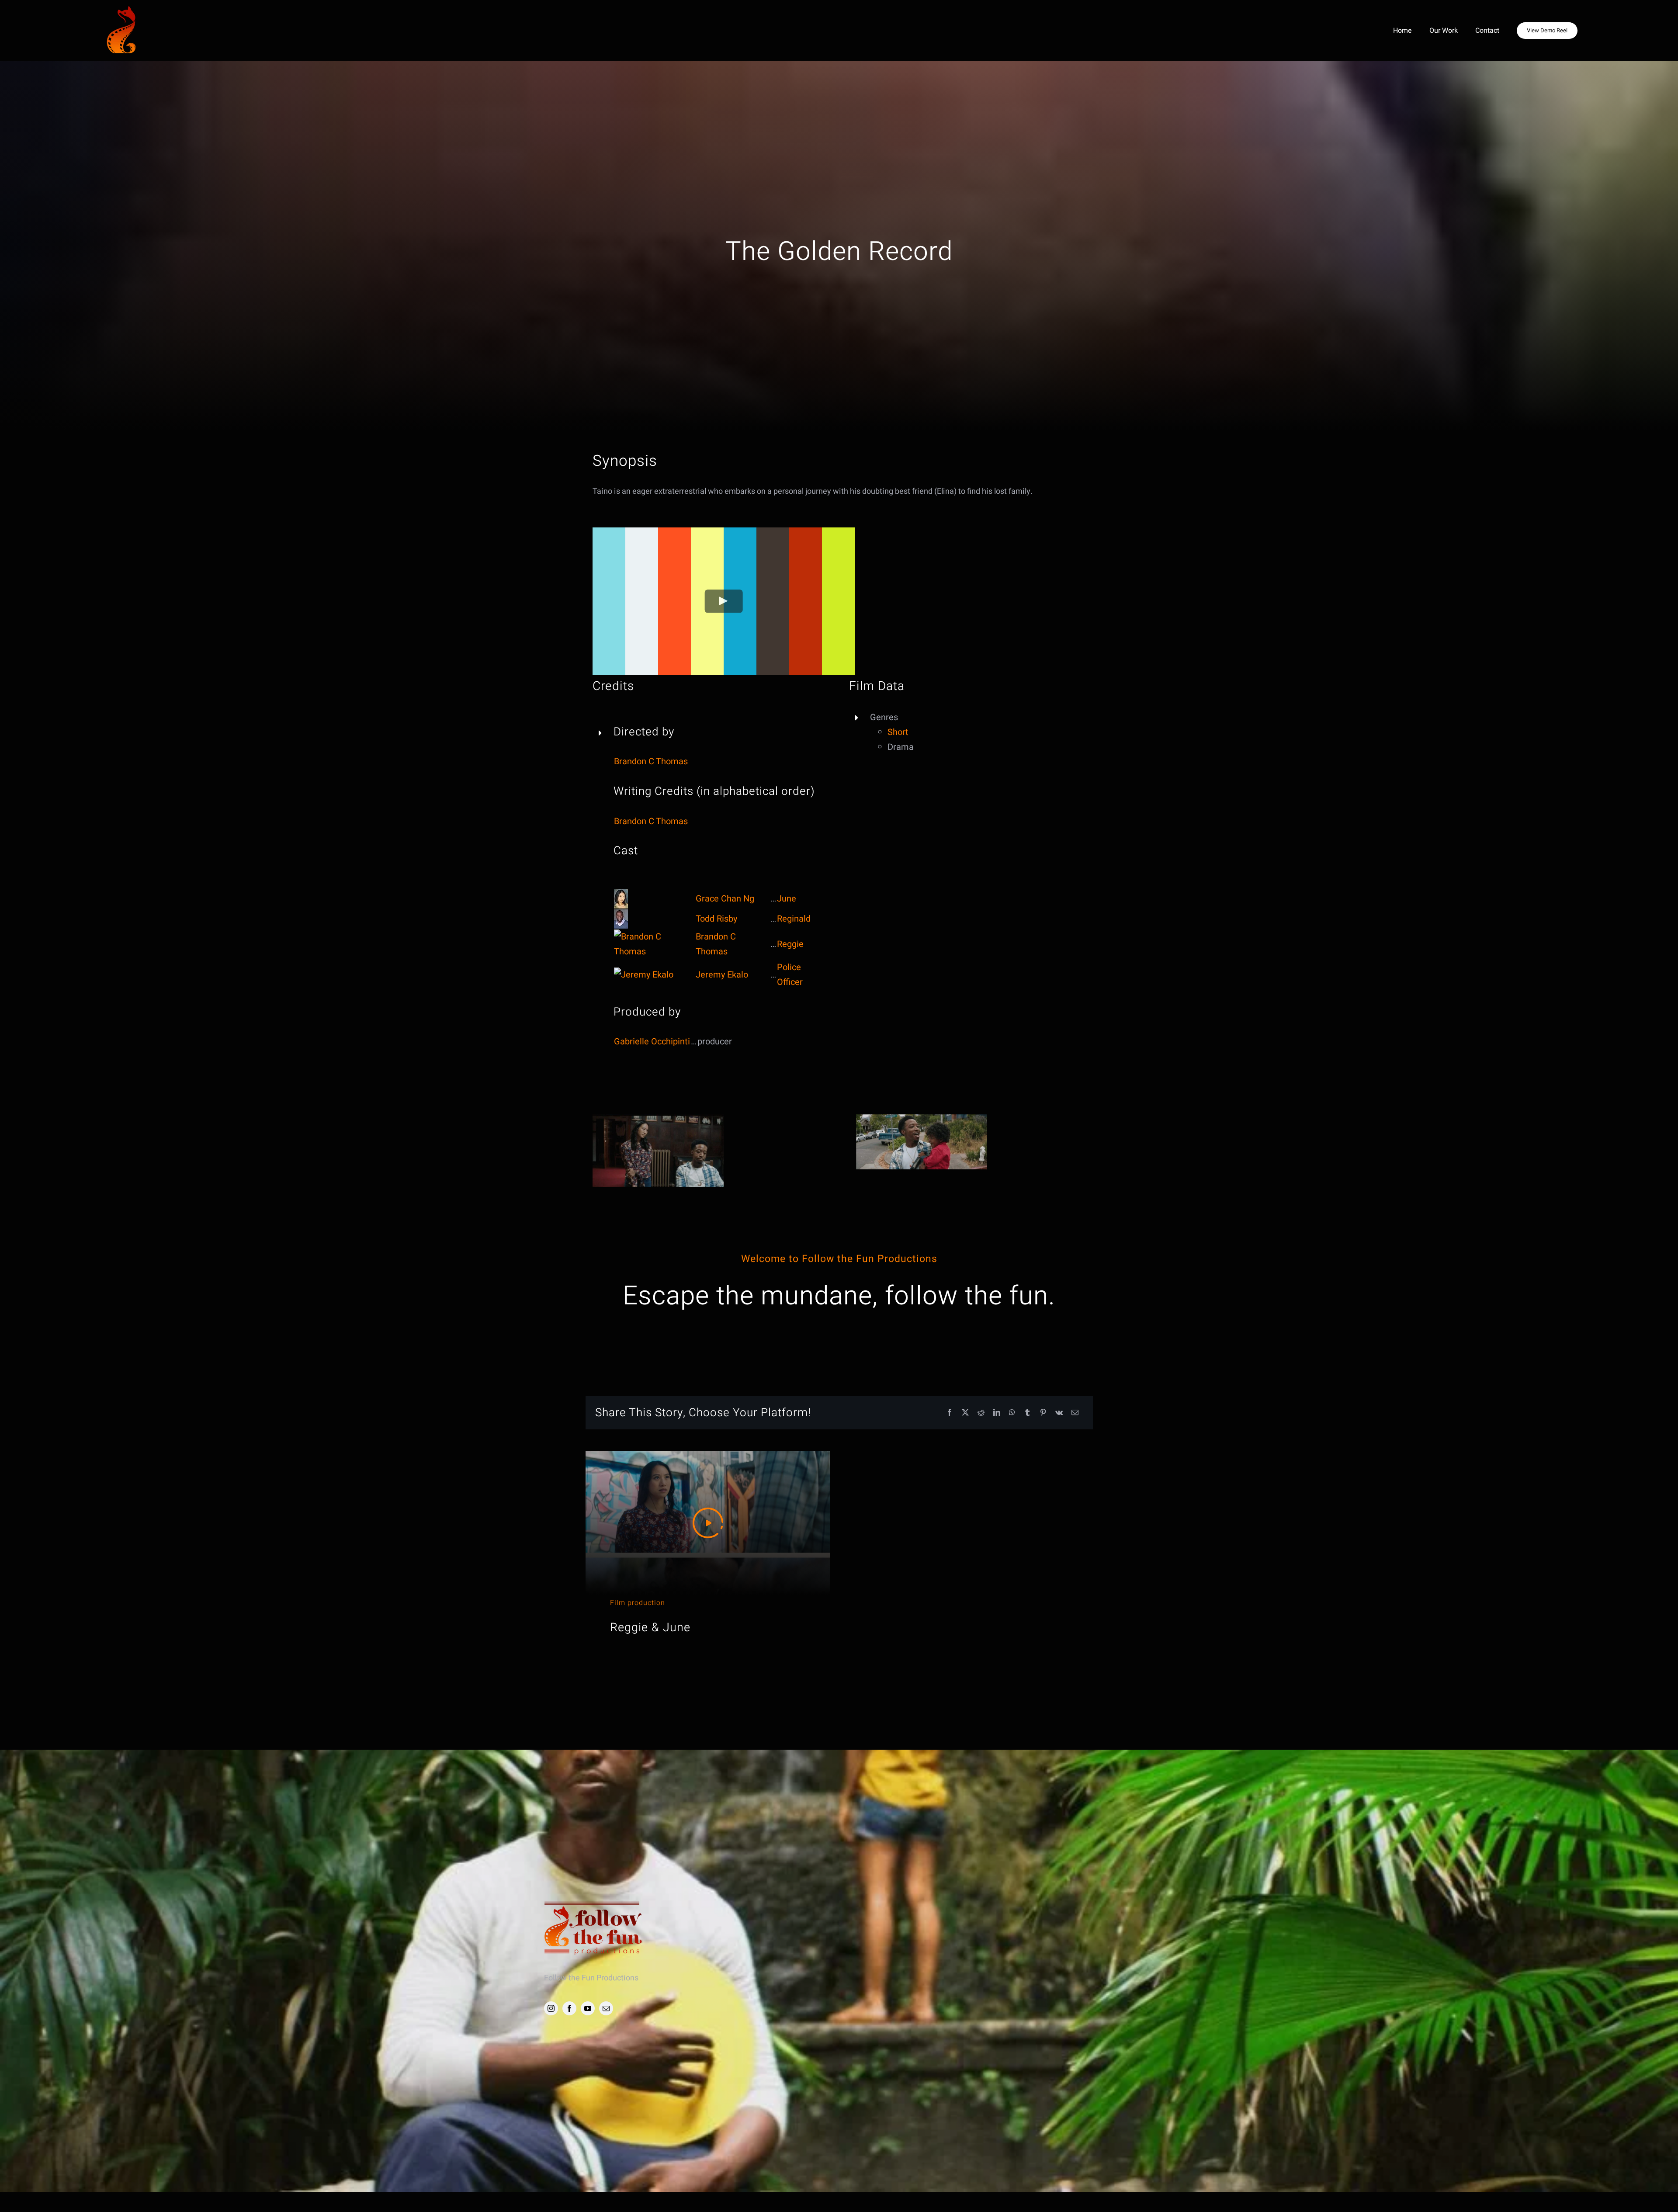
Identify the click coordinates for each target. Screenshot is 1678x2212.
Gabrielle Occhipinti (652, 1042)
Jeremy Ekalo (722, 975)
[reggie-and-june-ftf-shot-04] (658, 1118)
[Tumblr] (1027, 1413)
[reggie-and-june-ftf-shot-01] (922, 1118)
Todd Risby (716, 919)
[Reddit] (981, 1413)
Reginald (794, 919)
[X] (965, 1413)
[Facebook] (950, 1413)
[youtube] (588, 2008)
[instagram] (551, 2008)
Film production (638, 1603)
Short (898, 732)
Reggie (790, 944)
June (787, 899)
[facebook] (569, 2008)
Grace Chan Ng (725, 899)
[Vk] (1059, 1413)
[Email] (1075, 1413)
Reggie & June (650, 1628)
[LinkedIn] (997, 1413)
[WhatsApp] (1012, 1413)
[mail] (606, 2008)
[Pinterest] (1043, 1413)
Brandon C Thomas (651, 761)
